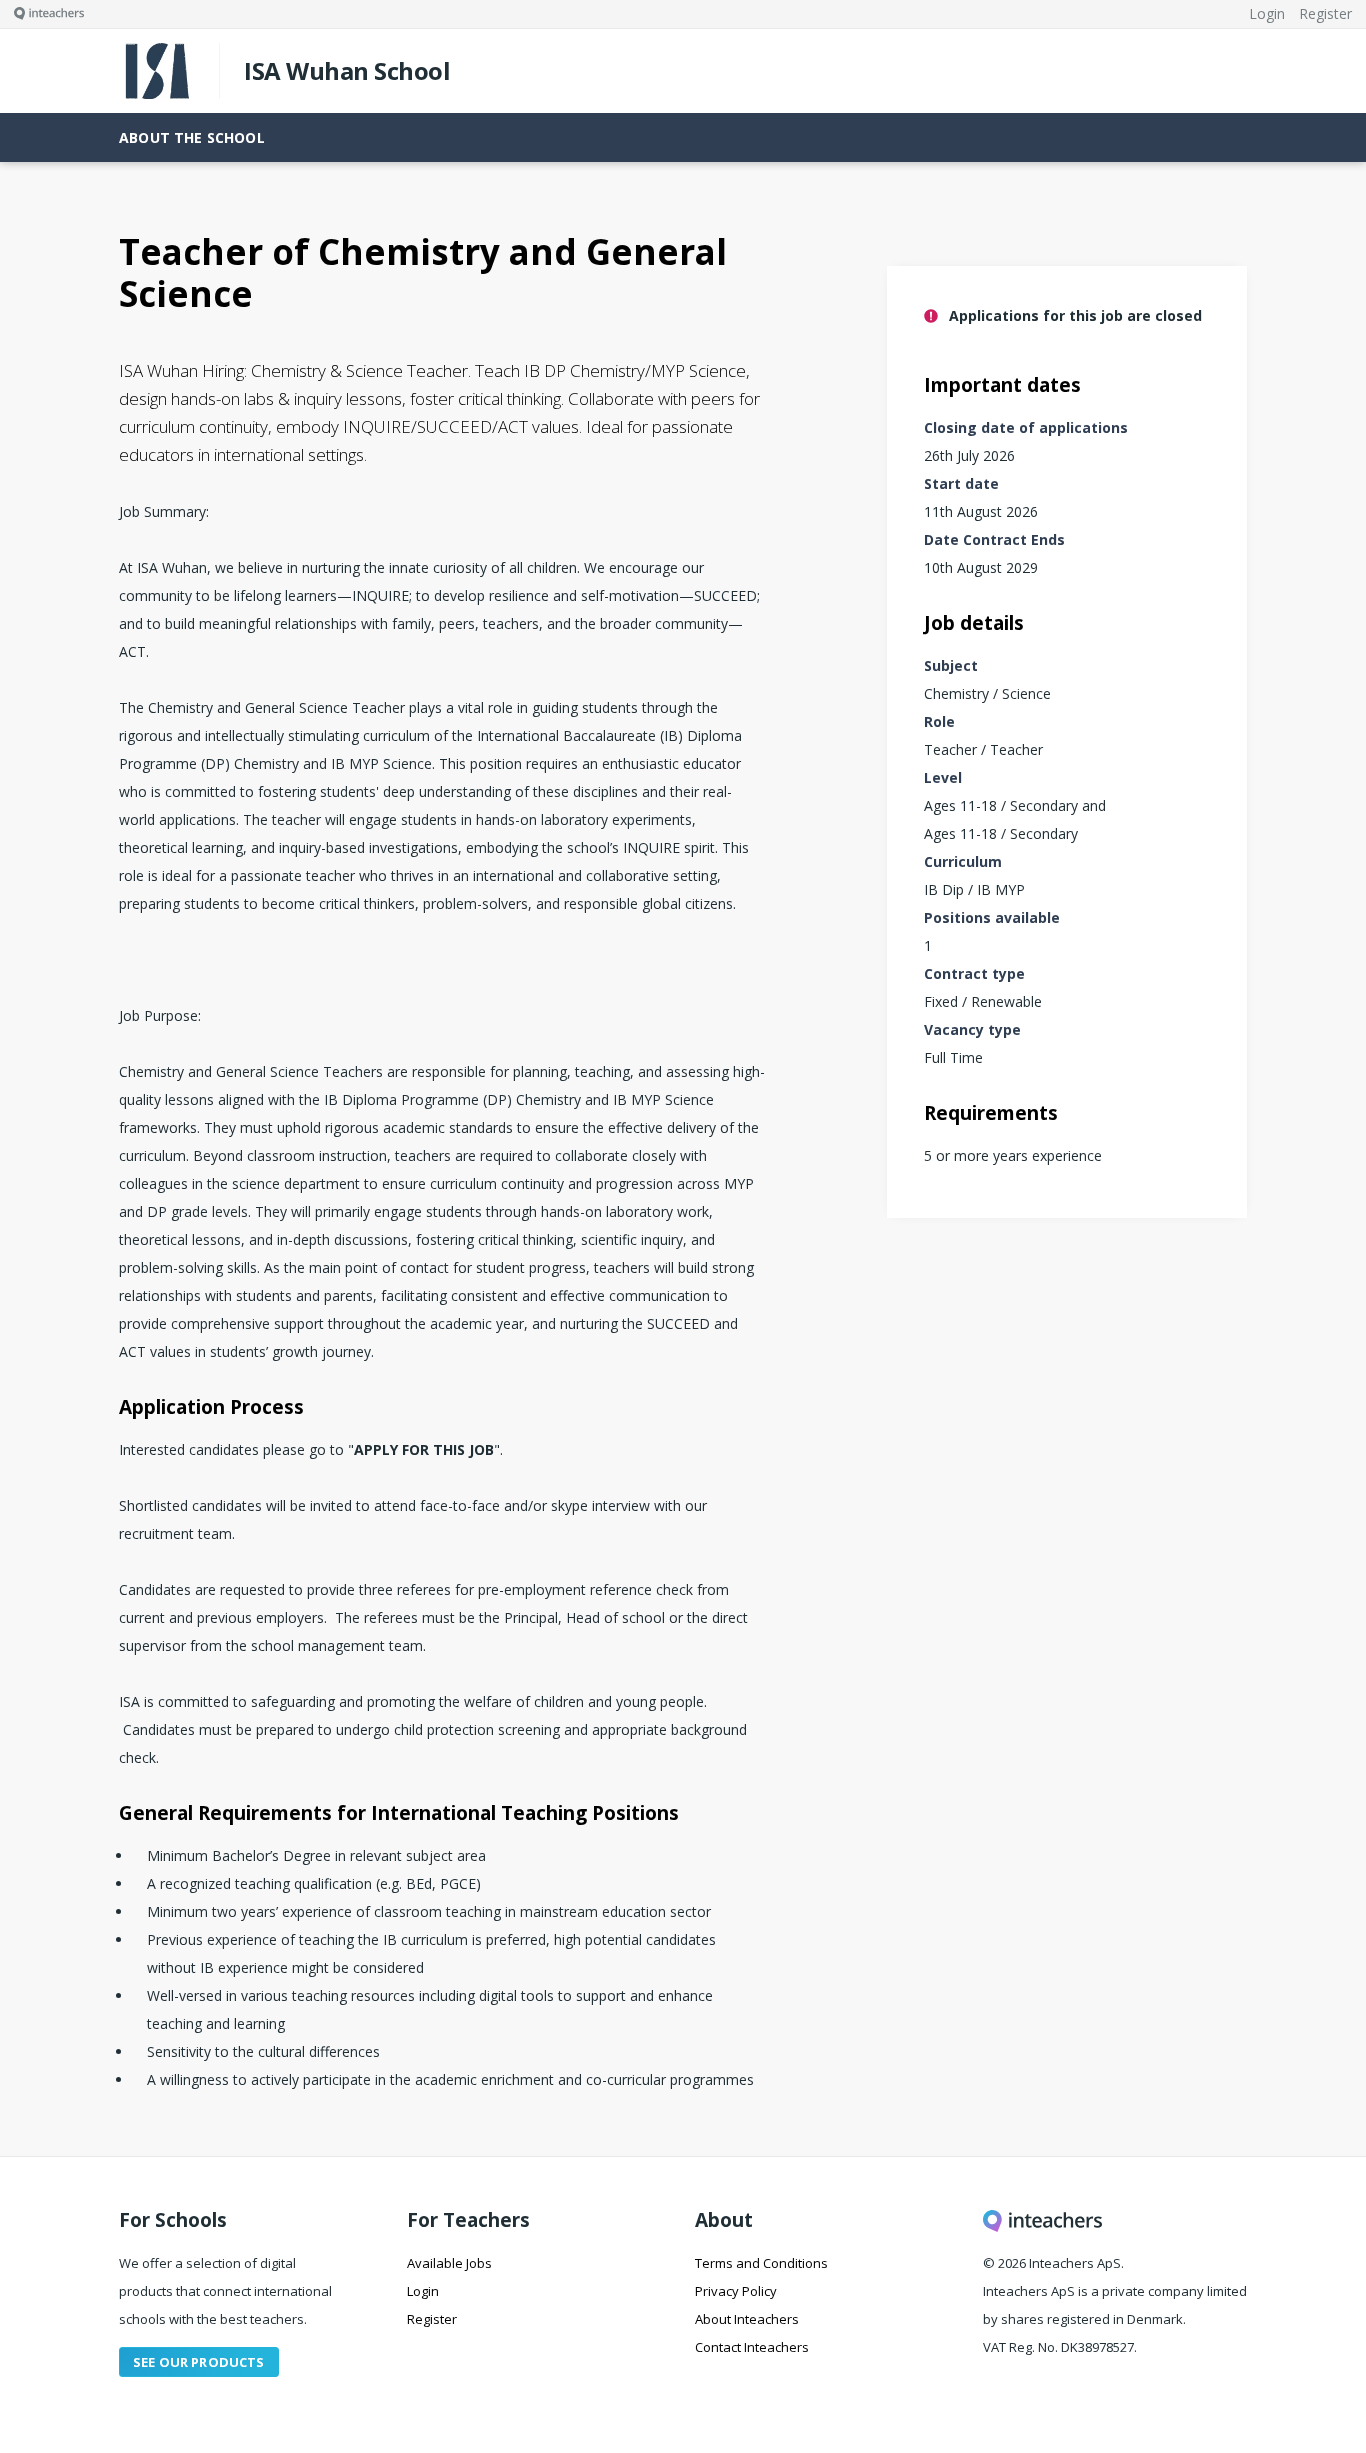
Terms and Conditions (761, 2263)
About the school (192, 137)
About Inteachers (747, 2319)
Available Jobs (449, 2263)
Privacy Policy (736, 2291)
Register (432, 2319)
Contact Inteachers (752, 2347)
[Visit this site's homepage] (42, 14)
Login (423, 2291)
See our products (199, 2362)
